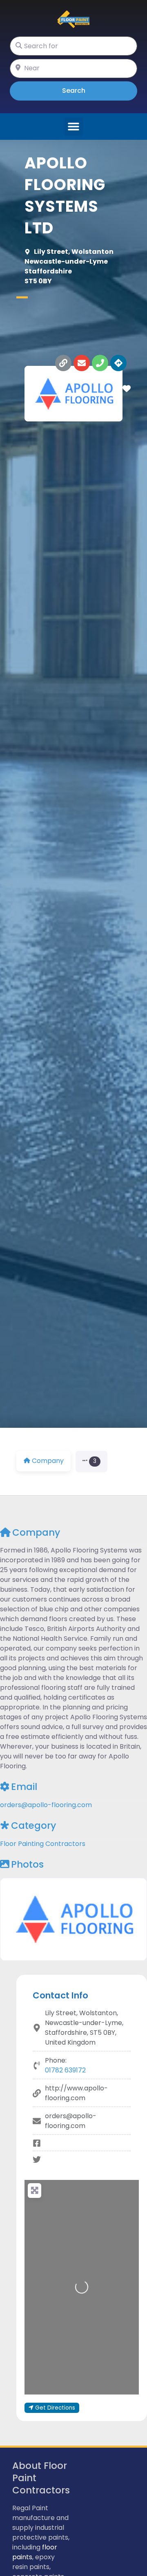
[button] (74, 127)
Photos (27, 1864)
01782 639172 (65, 2070)
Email (24, 1787)
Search (85, 90)
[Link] (63, 363)
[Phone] (100, 363)
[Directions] (118, 363)
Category (33, 1826)
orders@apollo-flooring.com (46, 1805)
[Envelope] (82, 363)
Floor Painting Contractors (43, 1844)
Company (36, 1532)
